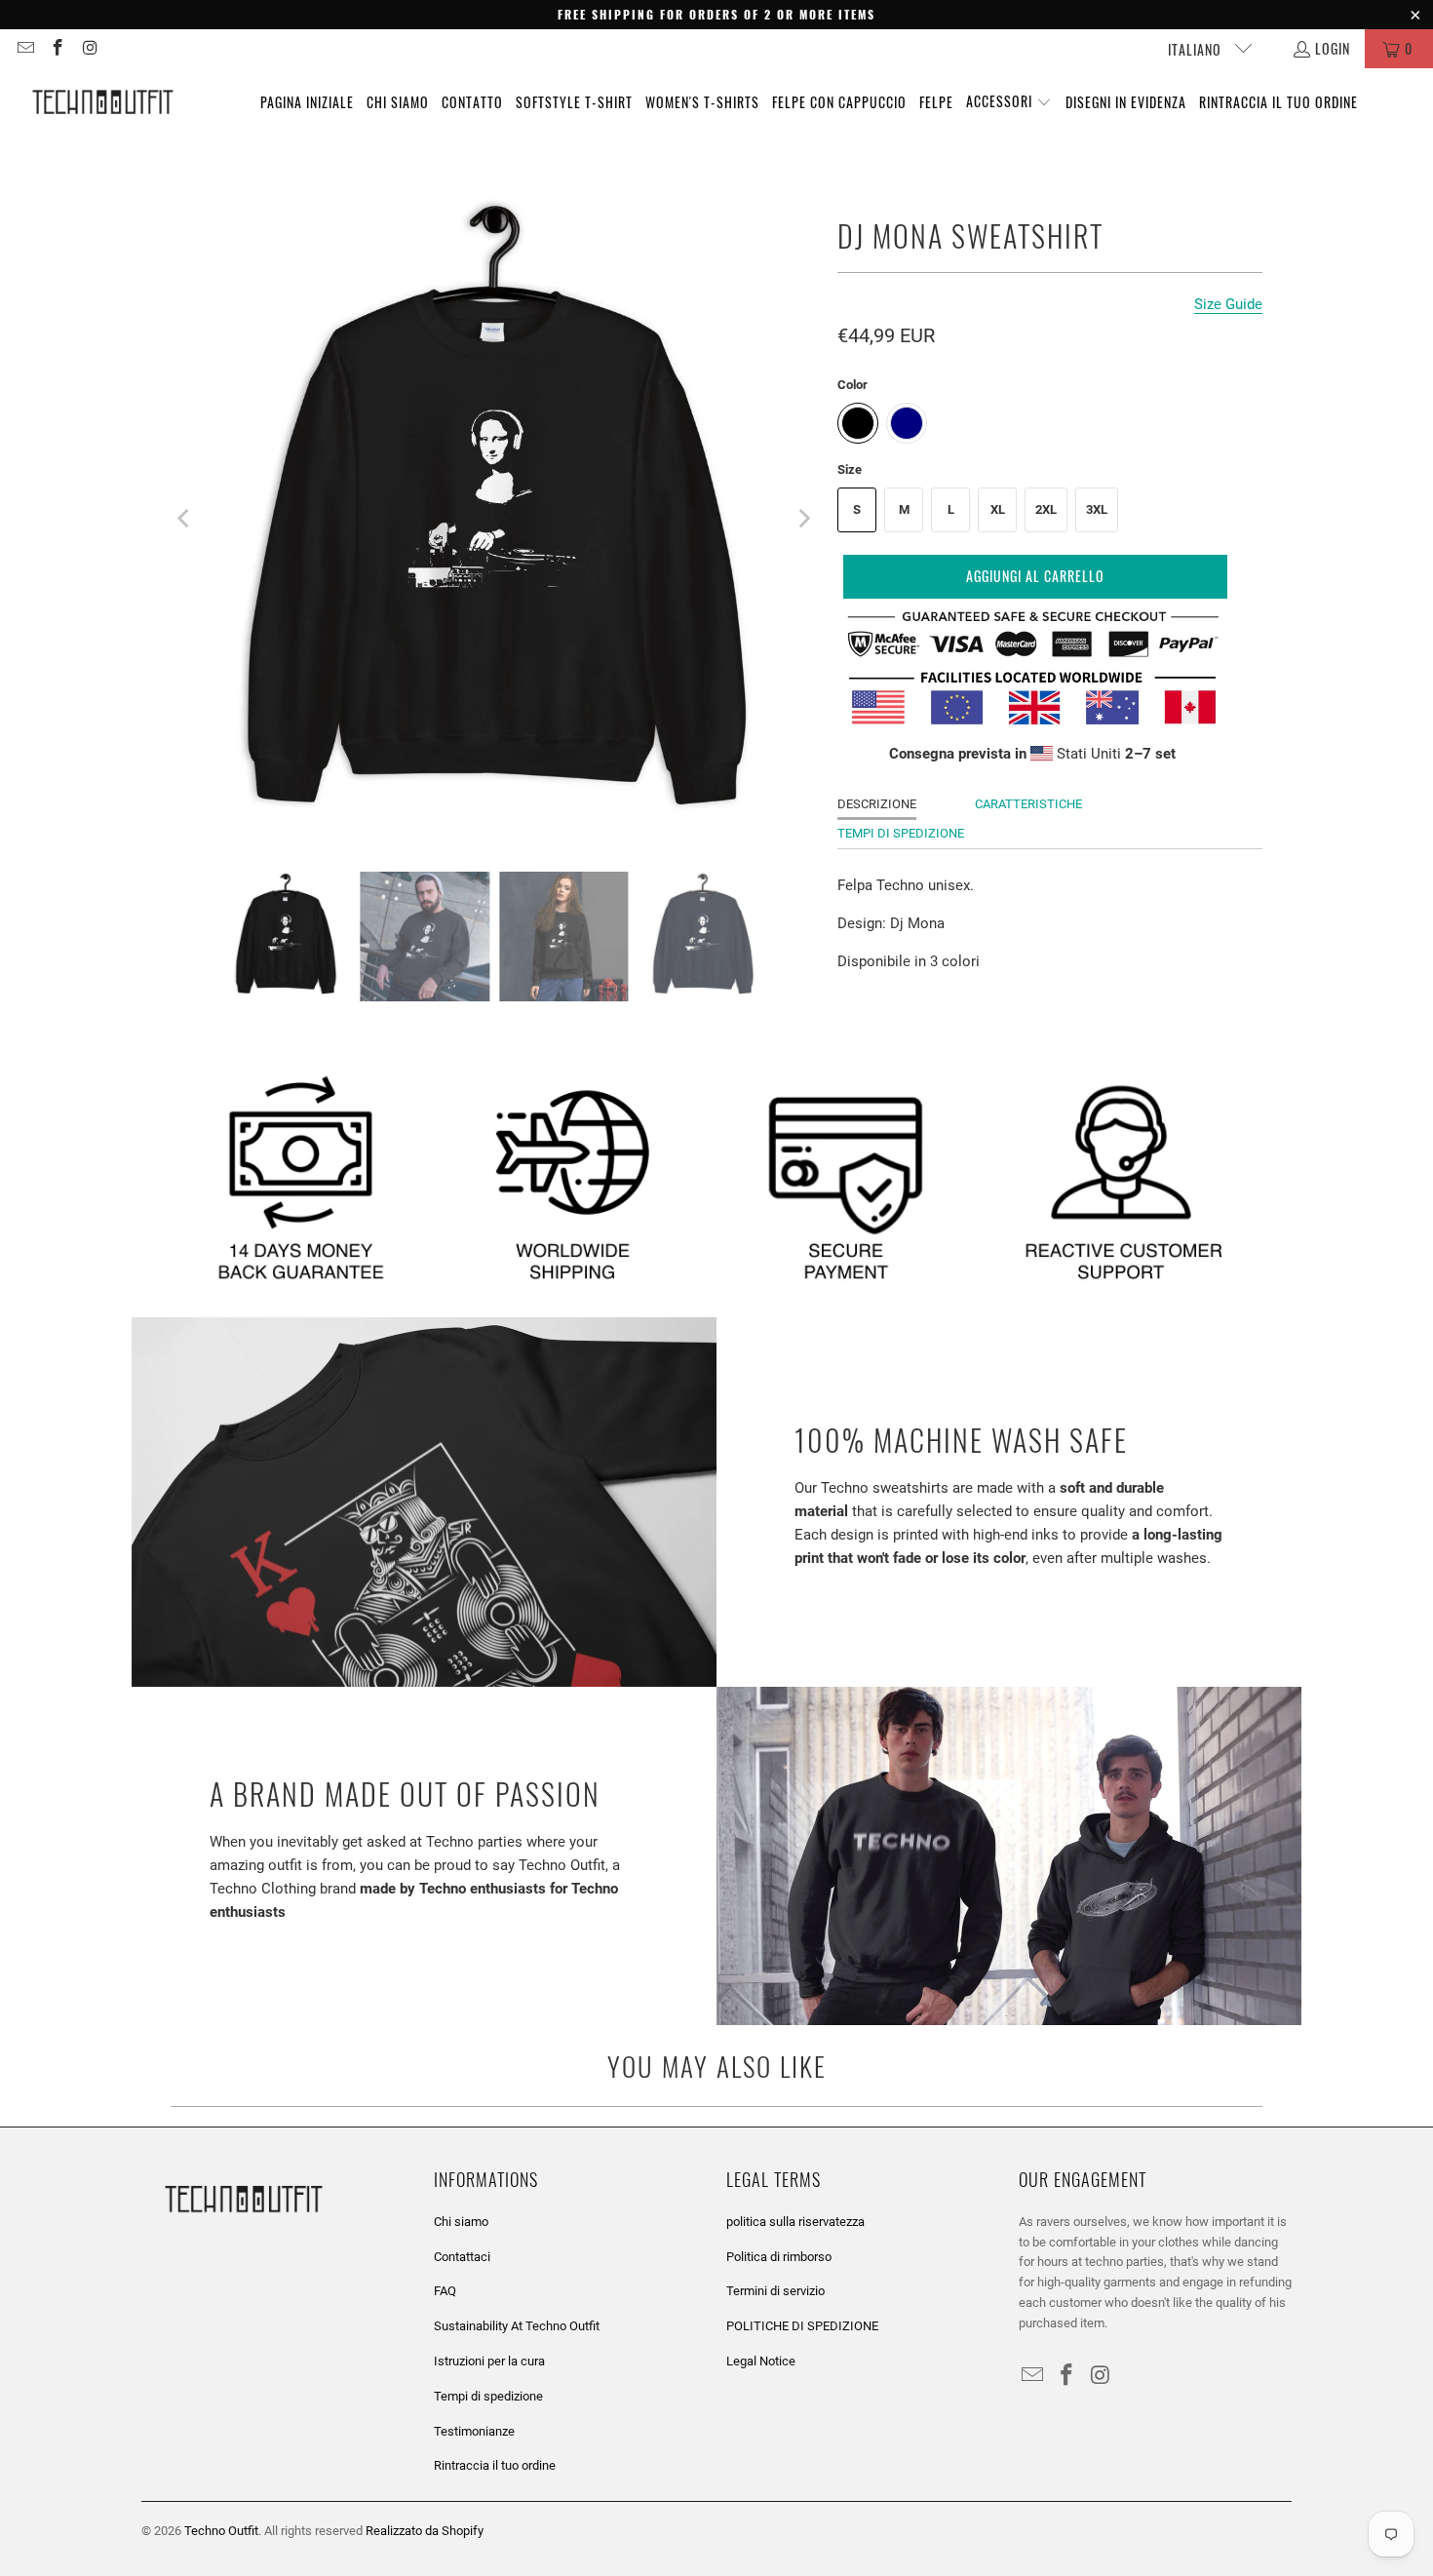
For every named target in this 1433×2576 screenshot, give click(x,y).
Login (1333, 48)
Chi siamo (461, 2222)
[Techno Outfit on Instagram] (90, 48)
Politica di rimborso (779, 2257)
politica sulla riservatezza (795, 2222)
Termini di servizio (775, 2291)
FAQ (445, 2291)
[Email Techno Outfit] (24, 48)
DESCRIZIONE (877, 804)
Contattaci (462, 2257)
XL (998, 509)
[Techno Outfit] (102, 102)
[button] (1009, 102)
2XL (1046, 509)
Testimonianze (474, 2431)
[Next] (803, 519)
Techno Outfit (221, 2531)
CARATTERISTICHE (1028, 804)
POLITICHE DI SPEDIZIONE (802, 2326)
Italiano (1197, 49)
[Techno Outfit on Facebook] (58, 48)
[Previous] (185, 519)
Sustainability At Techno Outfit (517, 2326)
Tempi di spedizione (488, 2396)
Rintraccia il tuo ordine (495, 2465)
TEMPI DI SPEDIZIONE (901, 833)
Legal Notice (761, 2361)
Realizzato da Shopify (425, 2531)
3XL (1097, 509)
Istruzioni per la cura (489, 2361)
